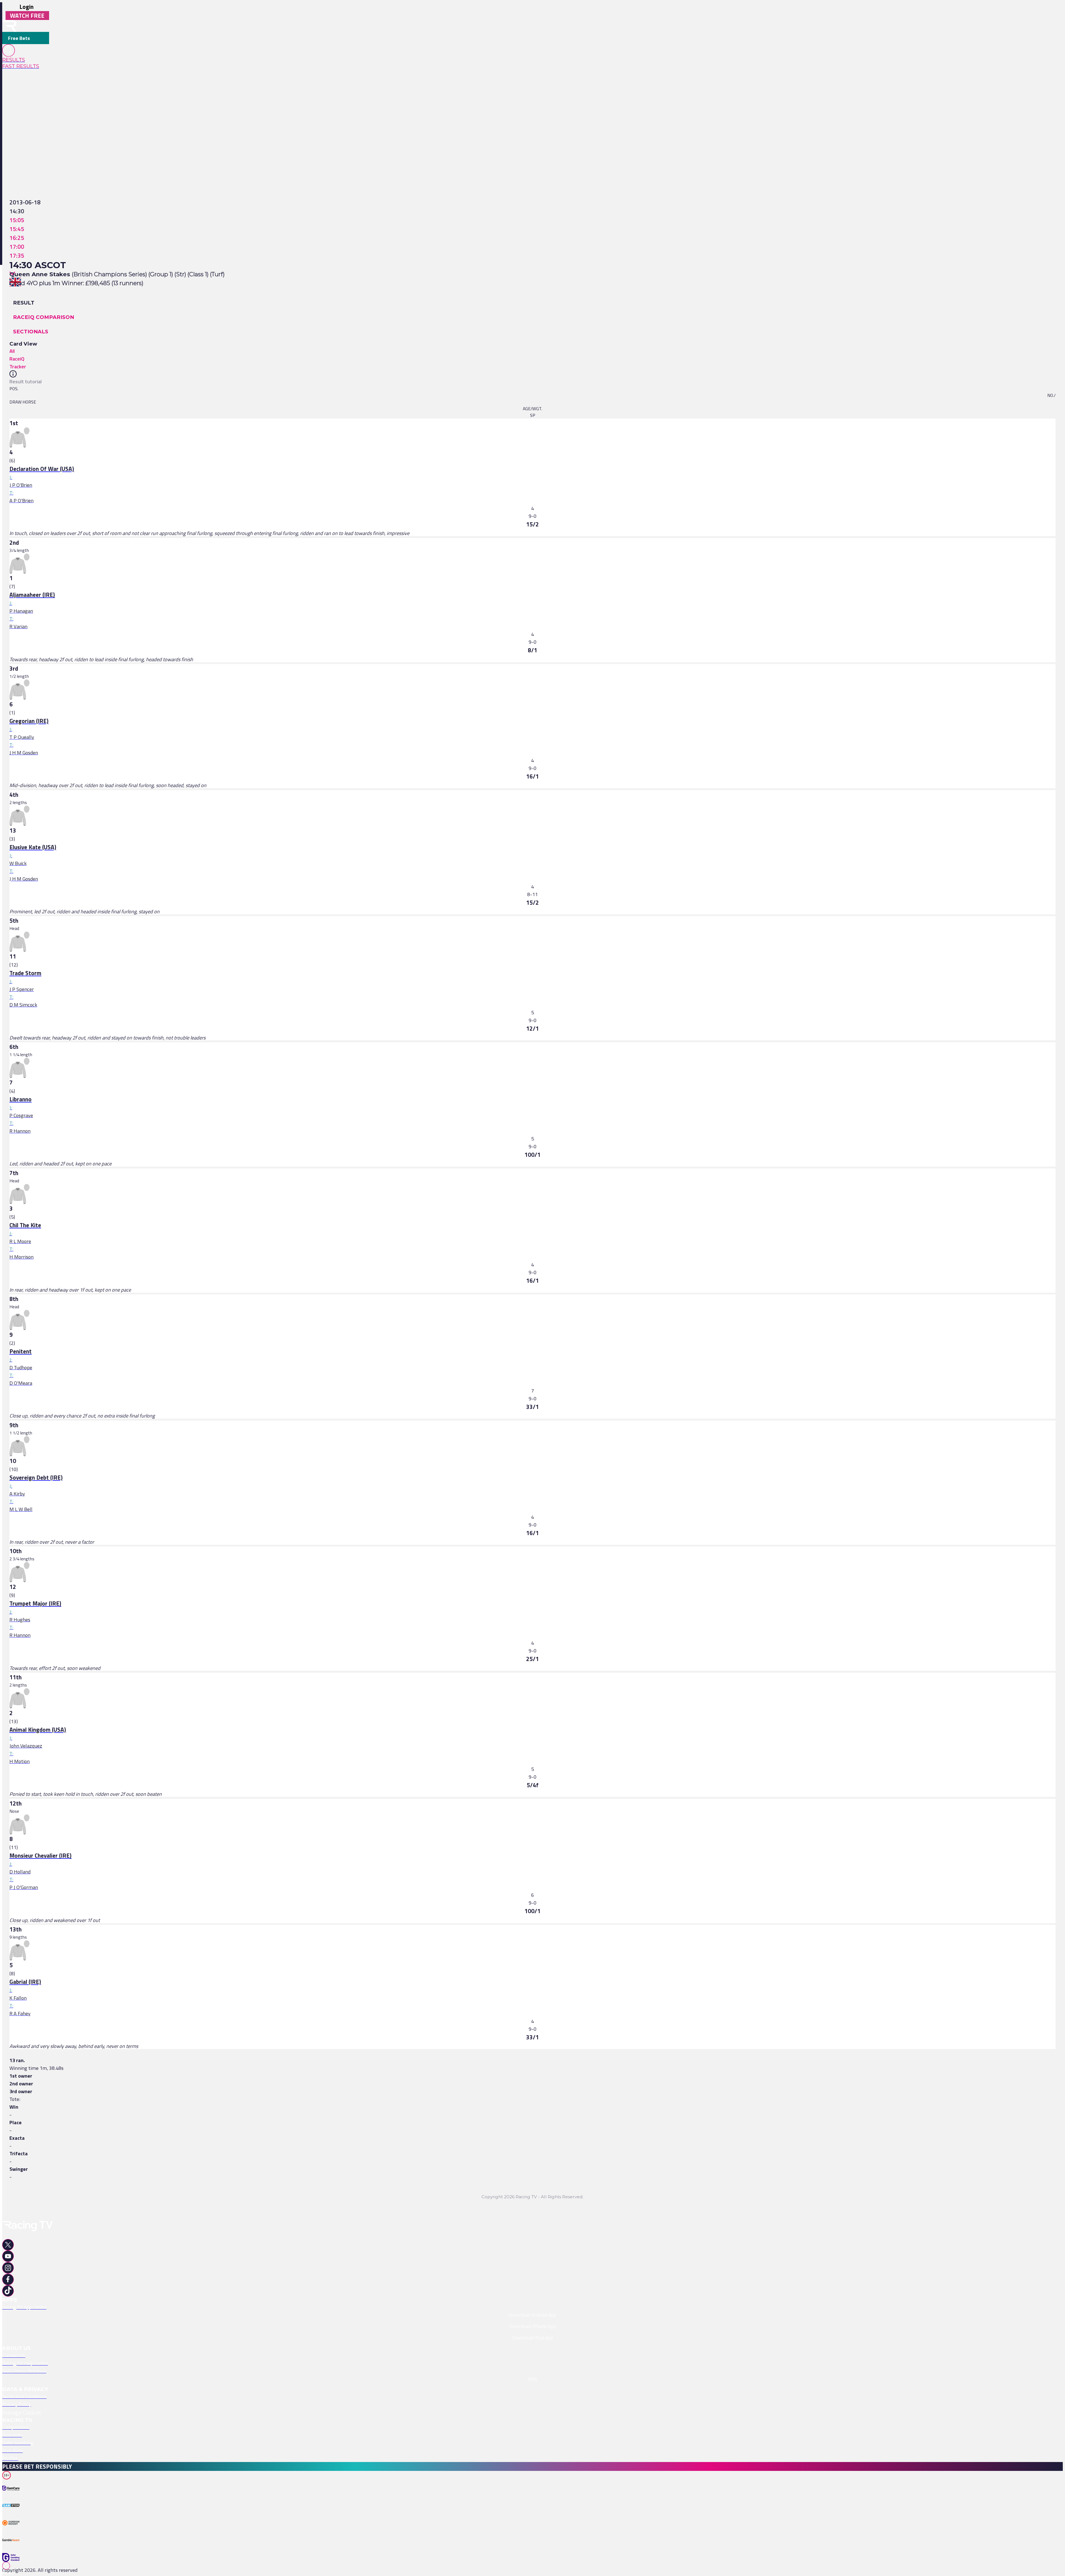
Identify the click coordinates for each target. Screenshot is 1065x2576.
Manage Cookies (22, 2412)
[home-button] (9, 26)
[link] (26, 60)
